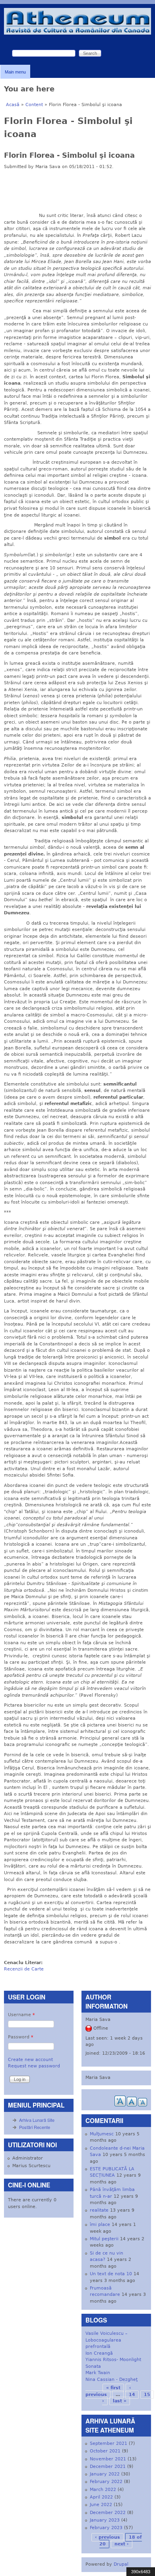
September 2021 (108, 2443)
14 (132, 2395)
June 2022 (101, 2505)
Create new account (30, 2060)
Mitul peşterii (104, 2239)
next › (122, 2544)
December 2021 (108, 2467)
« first (113, 2388)
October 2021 (105, 2451)
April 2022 (101, 2497)
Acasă (13, 105)
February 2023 (106, 2528)
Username (21, 2015)
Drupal (121, 2564)
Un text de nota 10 (111, 2274)
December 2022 (108, 2513)
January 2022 (105, 2474)
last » (120, 2401)
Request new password (34, 2066)
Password (21, 2037)
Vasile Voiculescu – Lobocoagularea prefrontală (107, 2340)
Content (34, 105)
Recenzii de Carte (24, 1969)
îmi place (100, 2225)
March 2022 (103, 2490)
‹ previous (108, 2537)
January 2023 (105, 2520)
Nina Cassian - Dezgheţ (111, 2380)
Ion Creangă (99, 2353)
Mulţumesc (102, 2134)
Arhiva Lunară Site (37, 2120)
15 (147, 2395)
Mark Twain (98, 2373)
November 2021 (108, 2459)
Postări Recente (35, 2127)
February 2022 (106, 2482)
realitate (99, 2210)
